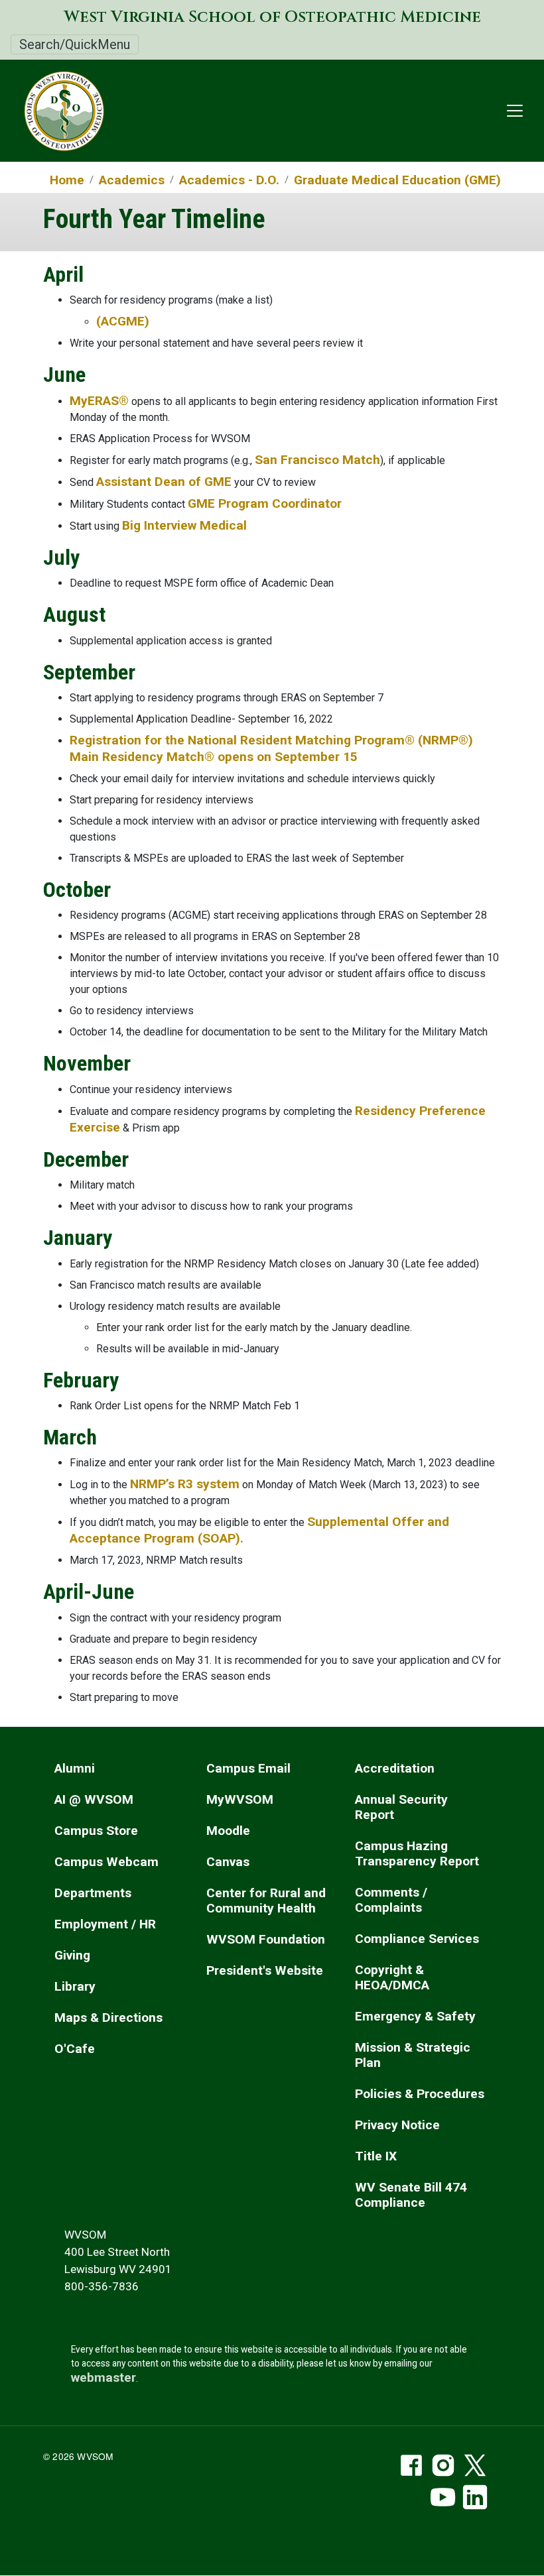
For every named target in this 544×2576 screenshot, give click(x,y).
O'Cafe (75, 2049)
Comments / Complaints (391, 1900)
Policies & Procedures (420, 2094)
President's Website (265, 1970)
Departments (93, 1893)
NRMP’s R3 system (185, 1484)
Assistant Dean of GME (164, 482)
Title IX (376, 2156)
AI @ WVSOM (94, 1799)
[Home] (58, 111)
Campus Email (248, 1768)
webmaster (103, 2377)
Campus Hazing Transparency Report (417, 1853)
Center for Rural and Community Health (266, 1901)
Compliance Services (417, 1939)
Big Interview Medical (184, 525)
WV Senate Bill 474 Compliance (411, 2195)
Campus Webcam (106, 1862)
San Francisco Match (317, 460)
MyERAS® (99, 401)
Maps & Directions (108, 2018)
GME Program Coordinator (265, 503)
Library (75, 1986)
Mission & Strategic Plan (413, 2055)
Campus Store (96, 1831)
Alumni (75, 1768)
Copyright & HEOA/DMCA (392, 1977)
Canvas (228, 1862)
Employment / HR (105, 1924)
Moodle (228, 1831)
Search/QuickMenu (75, 44)
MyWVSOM (240, 1799)
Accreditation (395, 1768)
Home (67, 180)
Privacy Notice (397, 2125)
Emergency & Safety (415, 2016)
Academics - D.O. (229, 180)
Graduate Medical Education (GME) (397, 180)
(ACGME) (123, 321)
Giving (72, 1955)
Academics (132, 180)
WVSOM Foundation (266, 1939)
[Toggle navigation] (515, 111)
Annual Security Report (401, 1807)
